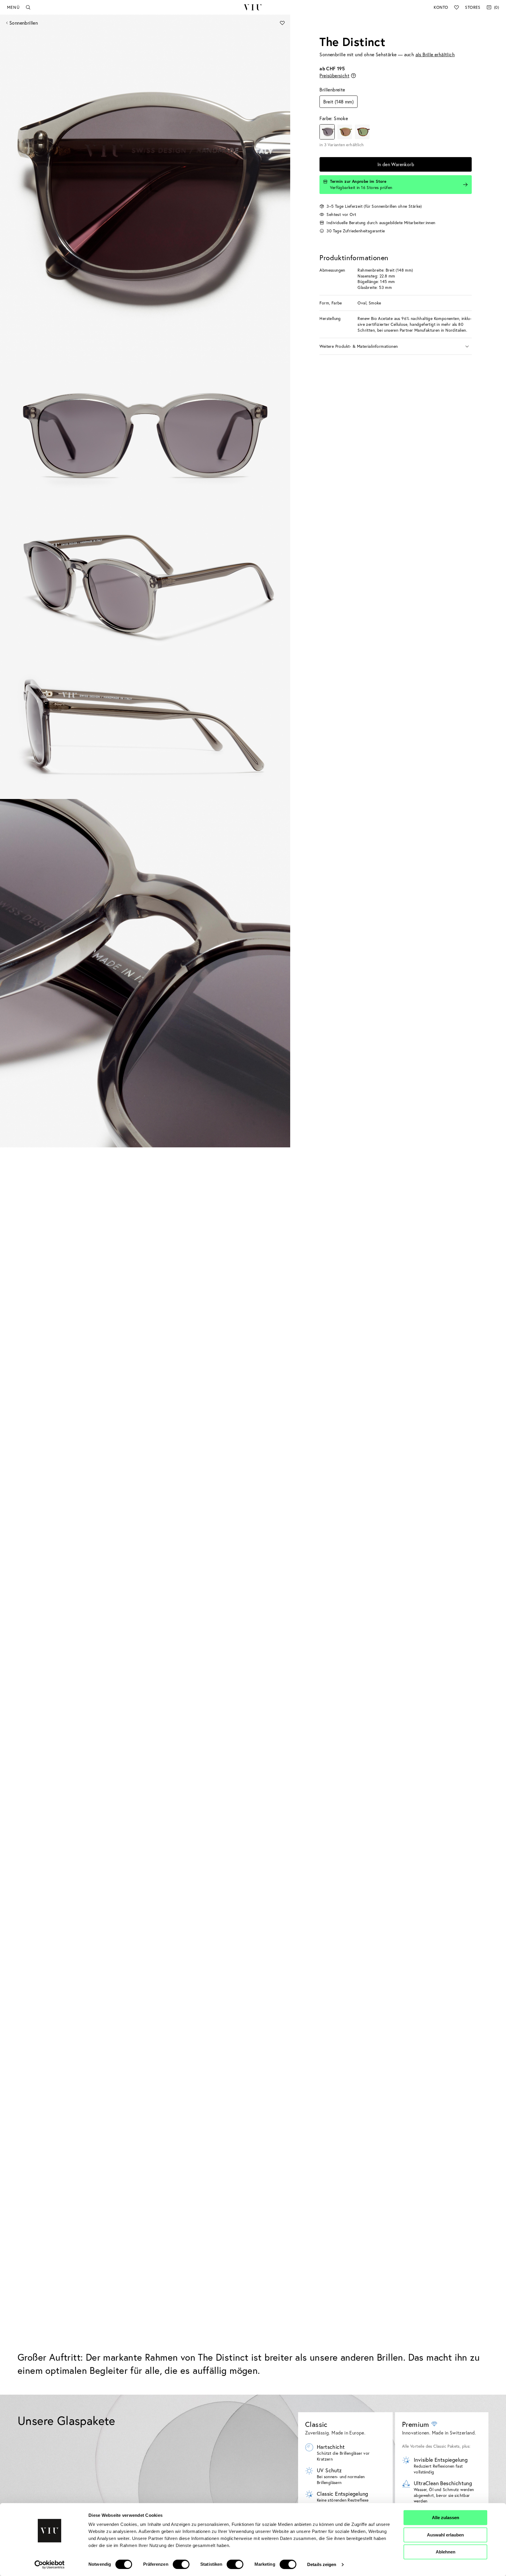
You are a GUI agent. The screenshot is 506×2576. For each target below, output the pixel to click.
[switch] (181, 2564)
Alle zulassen (446, 2518)
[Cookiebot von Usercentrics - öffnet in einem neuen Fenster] (50, 2565)
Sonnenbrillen (24, 23)
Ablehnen (446, 2552)
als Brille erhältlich (435, 54)
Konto (441, 7)
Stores (473, 7)
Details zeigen (322, 2564)
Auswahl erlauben (445, 2535)
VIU (253, 7)
